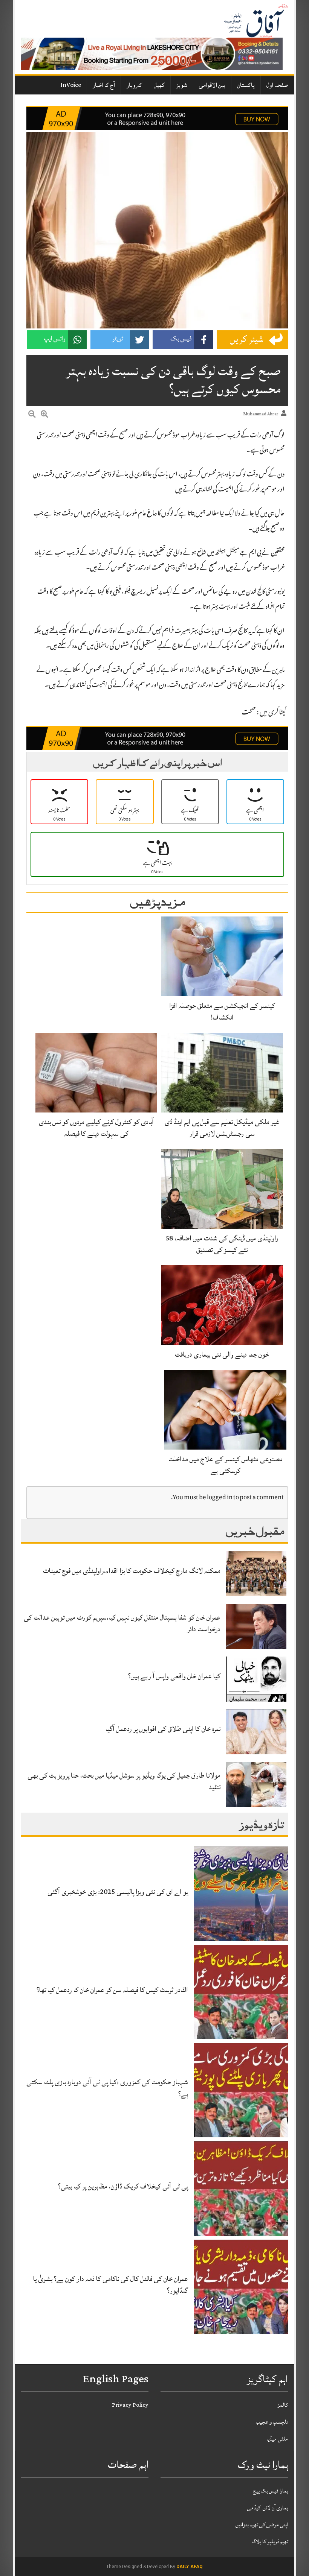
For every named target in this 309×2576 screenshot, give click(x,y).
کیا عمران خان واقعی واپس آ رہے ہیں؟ (174, 1676)
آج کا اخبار (104, 85)
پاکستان (246, 85)
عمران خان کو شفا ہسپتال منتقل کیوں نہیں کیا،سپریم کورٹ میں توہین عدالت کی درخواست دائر (122, 1623)
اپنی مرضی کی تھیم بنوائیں (262, 2525)
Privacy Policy (130, 2405)
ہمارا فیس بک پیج (271, 2491)
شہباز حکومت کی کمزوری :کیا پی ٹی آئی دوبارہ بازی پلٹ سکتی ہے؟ (107, 2088)
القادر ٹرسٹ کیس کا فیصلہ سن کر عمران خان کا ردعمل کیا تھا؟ (112, 1990)
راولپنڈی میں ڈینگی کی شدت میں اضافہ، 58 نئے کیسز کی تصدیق (222, 1244)
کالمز (283, 2405)
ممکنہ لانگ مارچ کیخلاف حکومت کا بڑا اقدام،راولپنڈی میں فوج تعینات (132, 1571)
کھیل (159, 85)
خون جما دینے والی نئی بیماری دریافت (222, 1354)
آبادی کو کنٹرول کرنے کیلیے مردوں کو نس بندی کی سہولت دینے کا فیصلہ (96, 1128)
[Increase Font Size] (44, 415)
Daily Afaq (190, 2567)
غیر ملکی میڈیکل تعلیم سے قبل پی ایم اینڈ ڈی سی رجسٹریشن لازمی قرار (222, 1128)
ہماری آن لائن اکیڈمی (268, 2508)
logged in (220, 1498)
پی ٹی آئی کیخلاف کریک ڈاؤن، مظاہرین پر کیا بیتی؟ (123, 2186)
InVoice (71, 85)
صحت (249, 713)
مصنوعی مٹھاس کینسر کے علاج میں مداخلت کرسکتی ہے (226, 1465)
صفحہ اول (277, 85)
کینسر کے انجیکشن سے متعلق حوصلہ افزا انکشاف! (222, 1011)
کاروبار (134, 85)
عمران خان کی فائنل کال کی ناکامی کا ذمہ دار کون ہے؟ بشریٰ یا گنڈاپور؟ (111, 2285)
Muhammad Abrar (261, 414)
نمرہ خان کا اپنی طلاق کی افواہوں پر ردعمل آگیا (163, 1729)
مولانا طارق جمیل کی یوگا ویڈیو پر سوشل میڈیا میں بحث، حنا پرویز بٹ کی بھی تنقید (124, 1781)
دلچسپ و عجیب (272, 2422)
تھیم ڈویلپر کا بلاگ (270, 2542)
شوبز (182, 85)
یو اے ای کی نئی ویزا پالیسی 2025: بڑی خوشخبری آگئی (118, 1892)
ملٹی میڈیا (277, 2439)
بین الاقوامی (212, 85)
